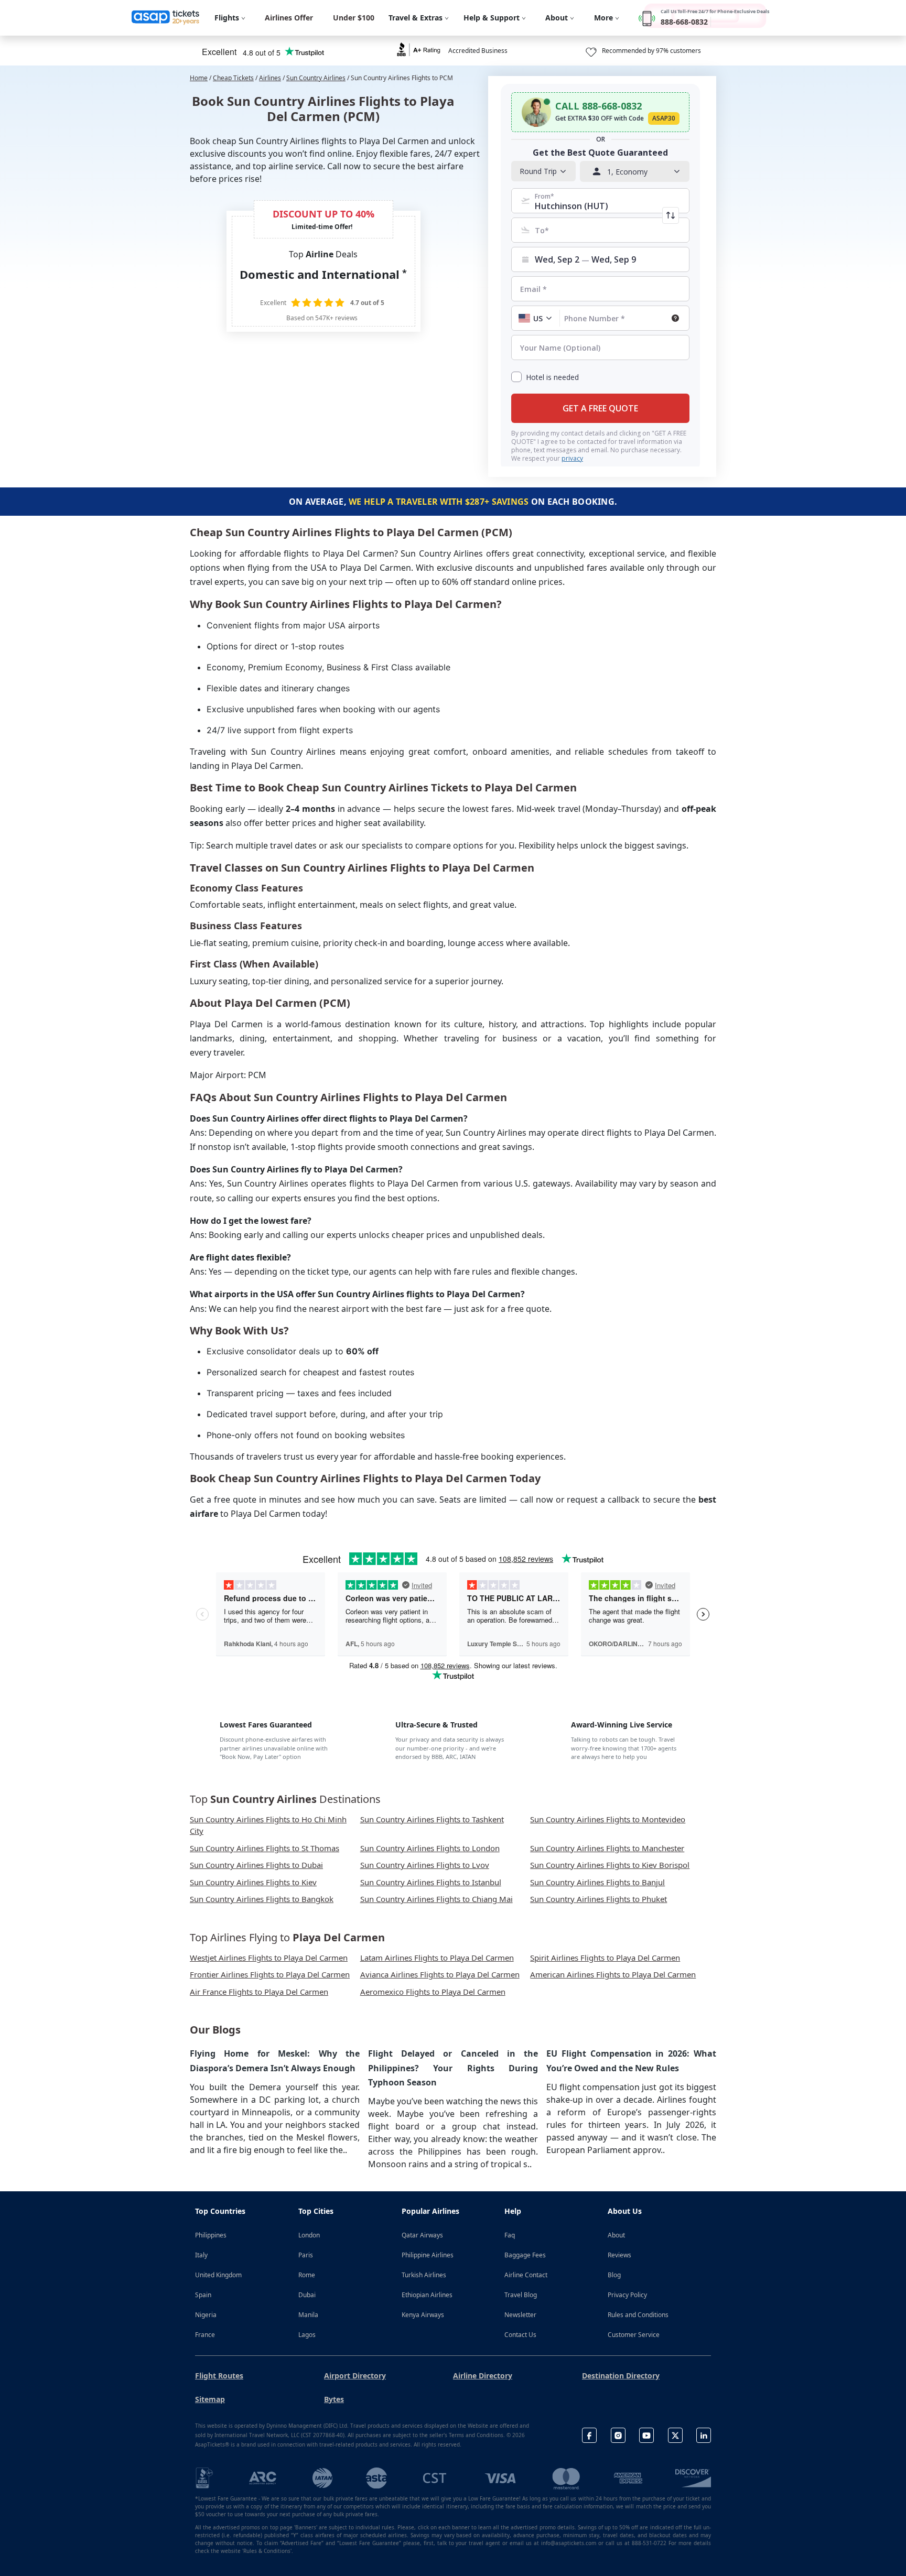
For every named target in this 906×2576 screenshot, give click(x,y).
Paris (306, 2255)
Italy (201, 2255)
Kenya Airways (423, 2315)
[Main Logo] (166, 18)
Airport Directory (355, 2376)
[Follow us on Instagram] (618, 2435)
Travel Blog (521, 2295)
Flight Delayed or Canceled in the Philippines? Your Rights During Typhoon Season (453, 2068)
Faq (510, 2235)
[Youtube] (646, 2435)
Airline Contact (526, 2275)
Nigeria (206, 2315)
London (309, 2235)
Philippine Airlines (428, 2255)
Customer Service (634, 2335)
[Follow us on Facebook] (589, 2435)
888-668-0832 (684, 22)
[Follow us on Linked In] (704, 2435)
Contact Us (520, 2335)
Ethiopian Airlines (427, 2295)
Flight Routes (219, 2376)
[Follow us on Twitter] (675, 2435)
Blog (614, 2275)
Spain (203, 2295)
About (616, 2235)
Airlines (270, 78)
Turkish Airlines (424, 2275)
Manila (308, 2315)
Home (199, 78)
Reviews (619, 2255)
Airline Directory (483, 2376)
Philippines (211, 2235)
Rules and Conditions (638, 2315)
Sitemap (210, 2399)
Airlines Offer (289, 18)
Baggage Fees (525, 2255)
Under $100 (354, 18)
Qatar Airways (422, 2235)
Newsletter (520, 2315)
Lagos (307, 2335)
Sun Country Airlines (316, 78)
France (205, 2335)
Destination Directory (621, 2376)
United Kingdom (218, 2275)
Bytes (334, 2399)
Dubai (307, 2295)
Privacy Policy (627, 2295)
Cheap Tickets (233, 78)
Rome (307, 2275)
